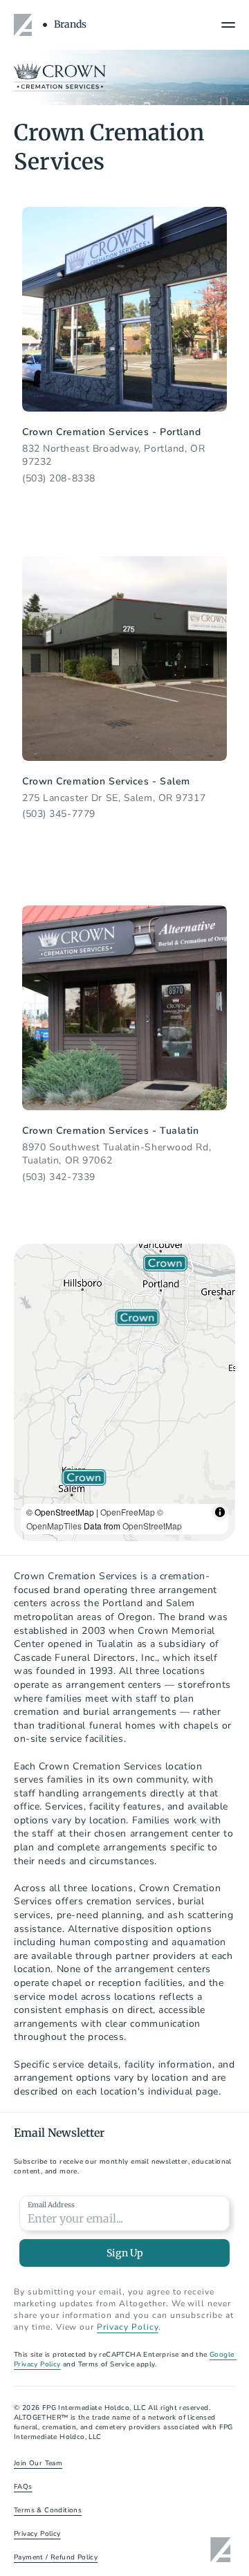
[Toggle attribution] (220, 1512)
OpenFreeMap (128, 1512)
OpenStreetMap (152, 1526)
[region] (124, 1392)
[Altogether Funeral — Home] (25, 25)
